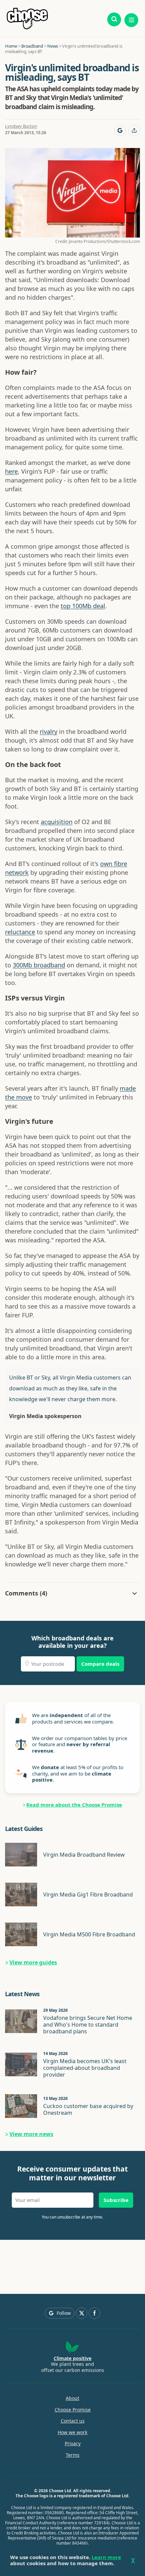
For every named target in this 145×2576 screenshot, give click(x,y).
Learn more (106, 2557)
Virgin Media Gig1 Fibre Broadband (88, 1894)
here (11, 471)
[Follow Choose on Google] (120, 130)
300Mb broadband (39, 965)
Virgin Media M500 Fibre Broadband (89, 1934)
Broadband (32, 46)
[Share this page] (134, 130)
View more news (31, 2134)
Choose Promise (73, 2410)
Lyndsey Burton (21, 126)
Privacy (73, 2444)
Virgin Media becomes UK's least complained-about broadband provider (85, 2068)
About (72, 2398)
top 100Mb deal (83, 606)
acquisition (57, 822)
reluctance (20, 932)
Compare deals (100, 1664)
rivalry (49, 732)
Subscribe (116, 2200)
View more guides (33, 1962)
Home (11, 46)
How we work (72, 2432)
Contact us (73, 2421)
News (53, 46)
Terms (73, 2455)
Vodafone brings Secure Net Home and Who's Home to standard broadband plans (88, 2025)
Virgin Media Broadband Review (84, 1855)
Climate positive (72, 2358)
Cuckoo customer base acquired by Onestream (88, 2109)
